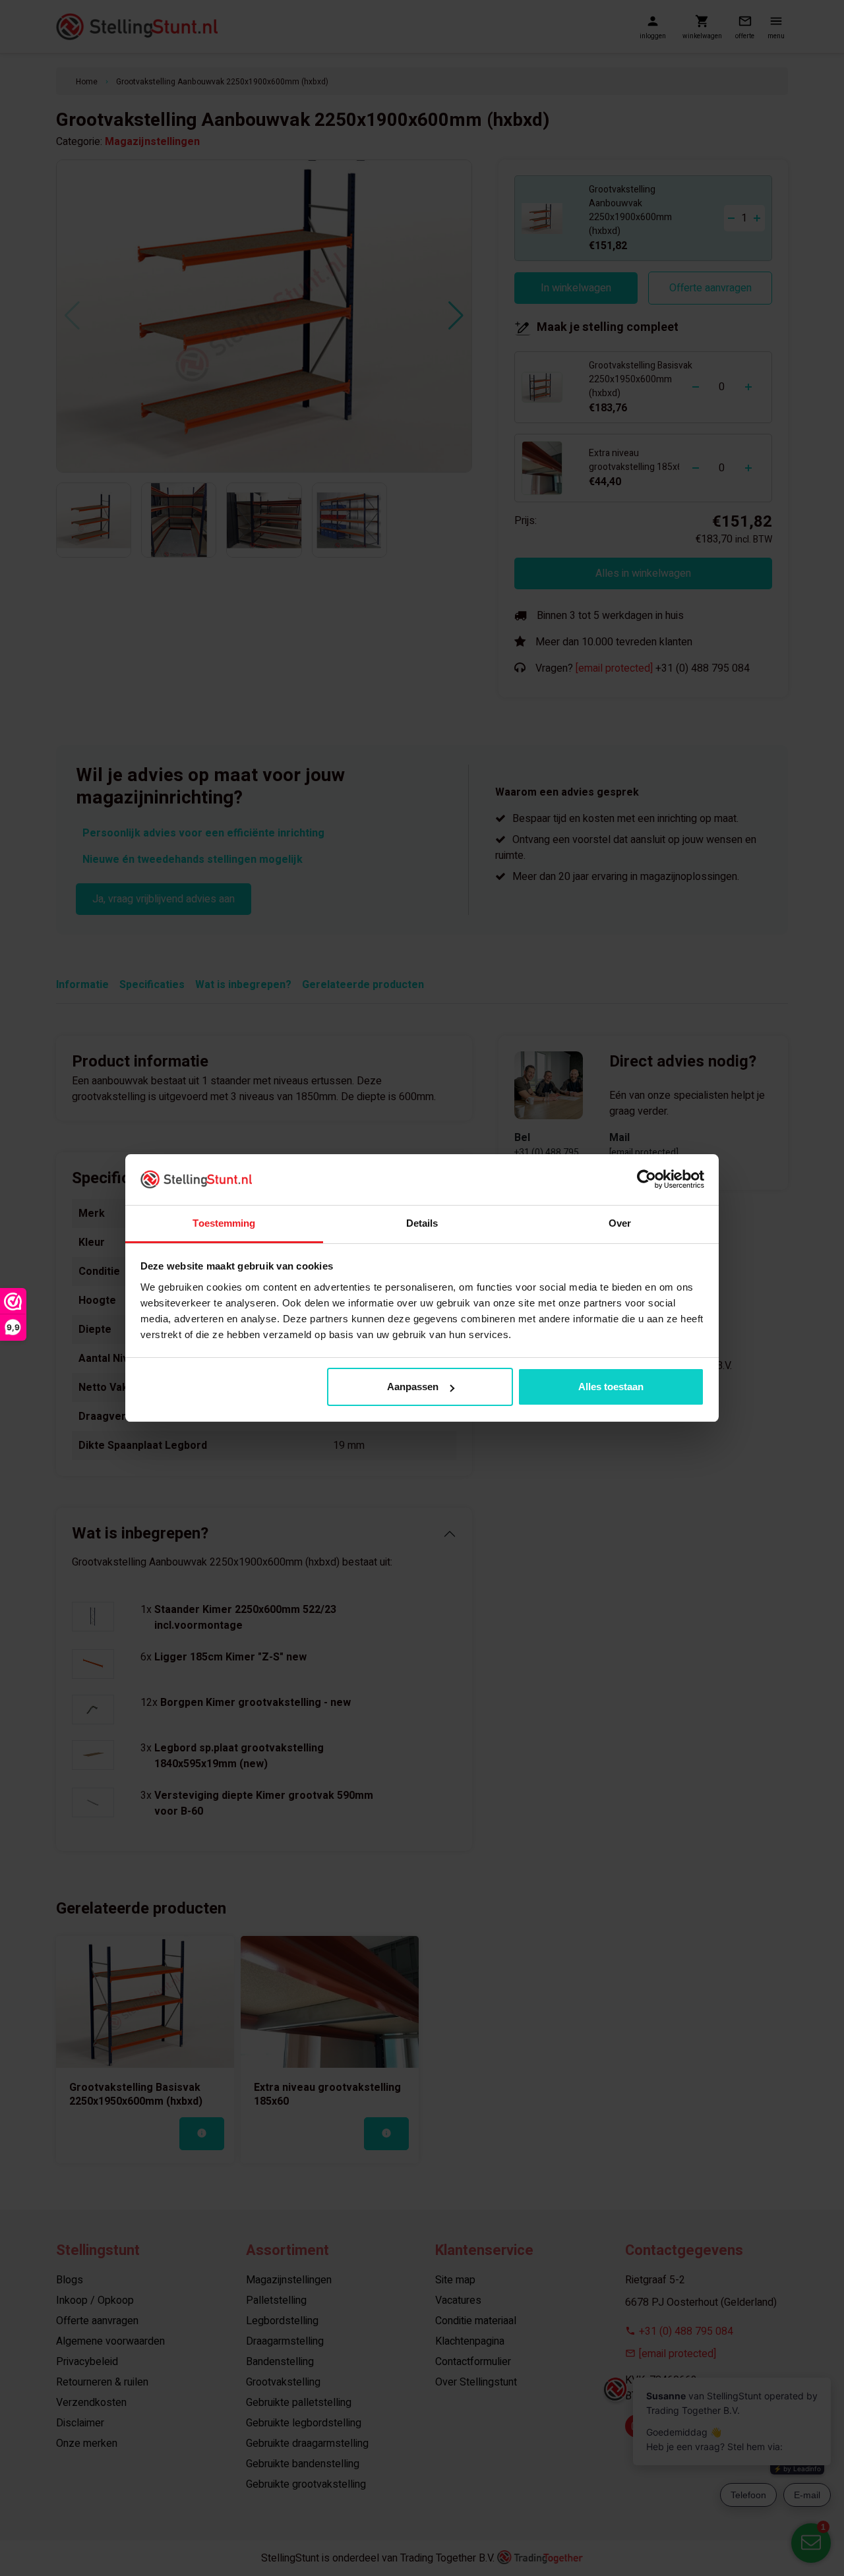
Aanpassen (413, 1387)
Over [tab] (620, 1223)
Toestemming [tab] (224, 1223)
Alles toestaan (611, 1387)
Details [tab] (422, 1223)
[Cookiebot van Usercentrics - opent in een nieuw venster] (647, 1179)
